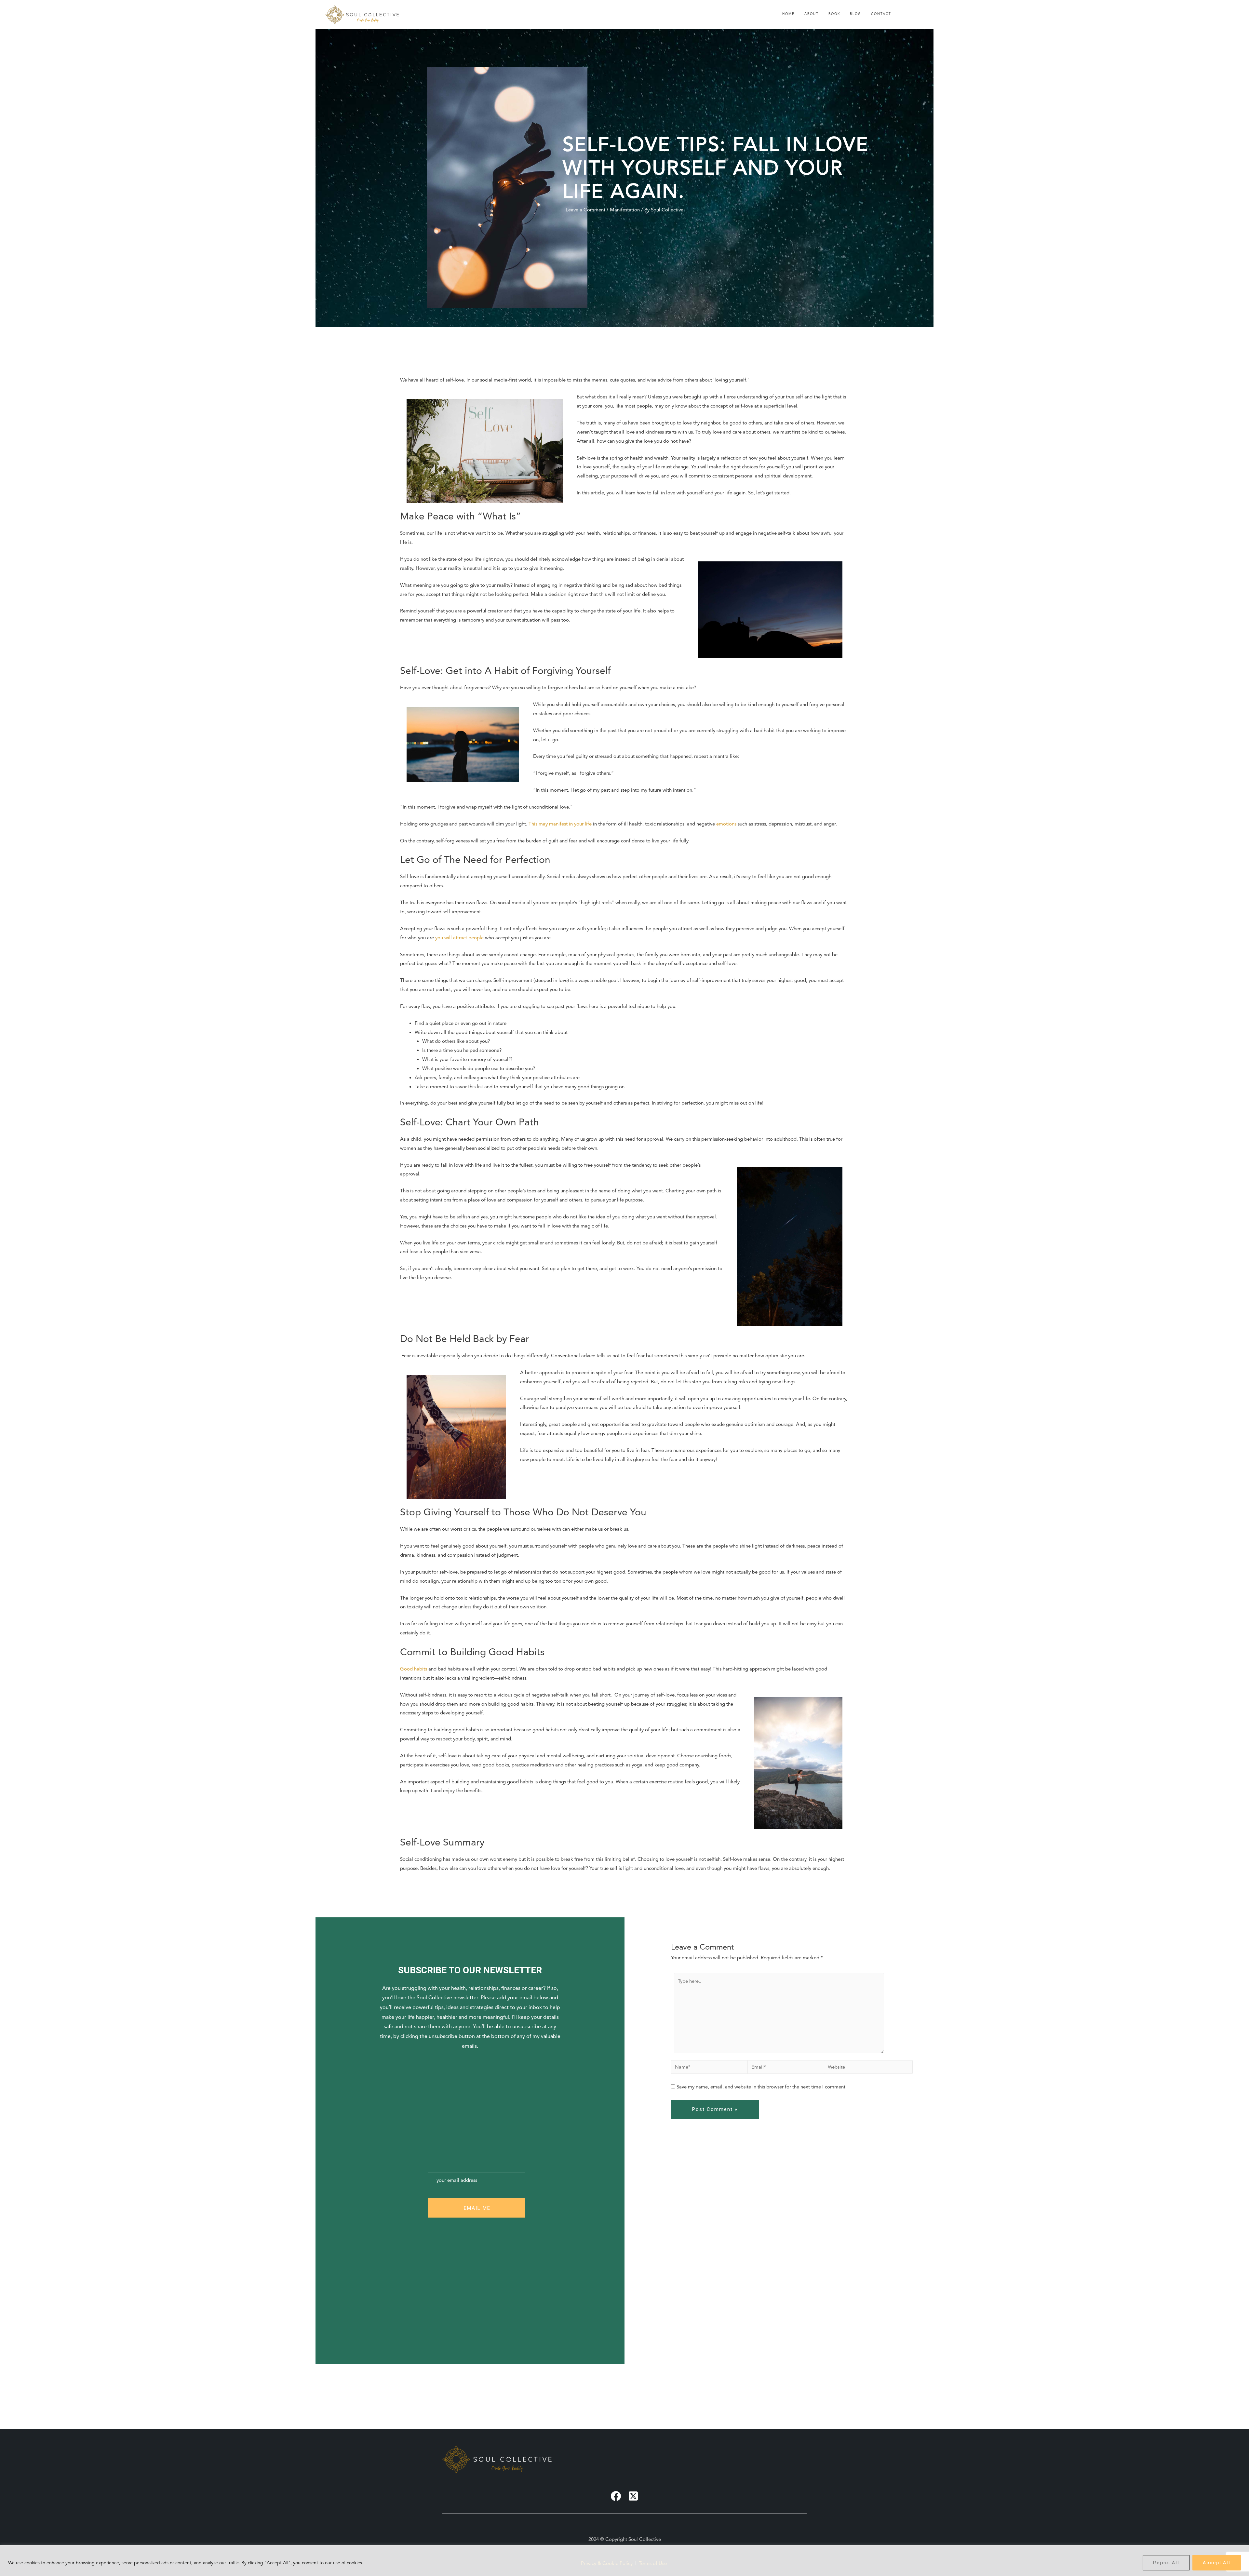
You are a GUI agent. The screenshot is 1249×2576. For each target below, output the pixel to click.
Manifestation (625, 210)
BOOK (834, 14)
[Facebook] (616, 2496)
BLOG (856, 14)
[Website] (868, 2067)
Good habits (414, 1669)
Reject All (1166, 2563)
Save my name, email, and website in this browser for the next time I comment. (762, 2087)
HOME (788, 14)
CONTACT (881, 14)
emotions (726, 824)
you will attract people (459, 938)
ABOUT (812, 14)
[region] (624, 2561)
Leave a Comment (585, 210)
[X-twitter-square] (633, 2496)
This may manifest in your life (560, 824)
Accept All (1217, 2563)
